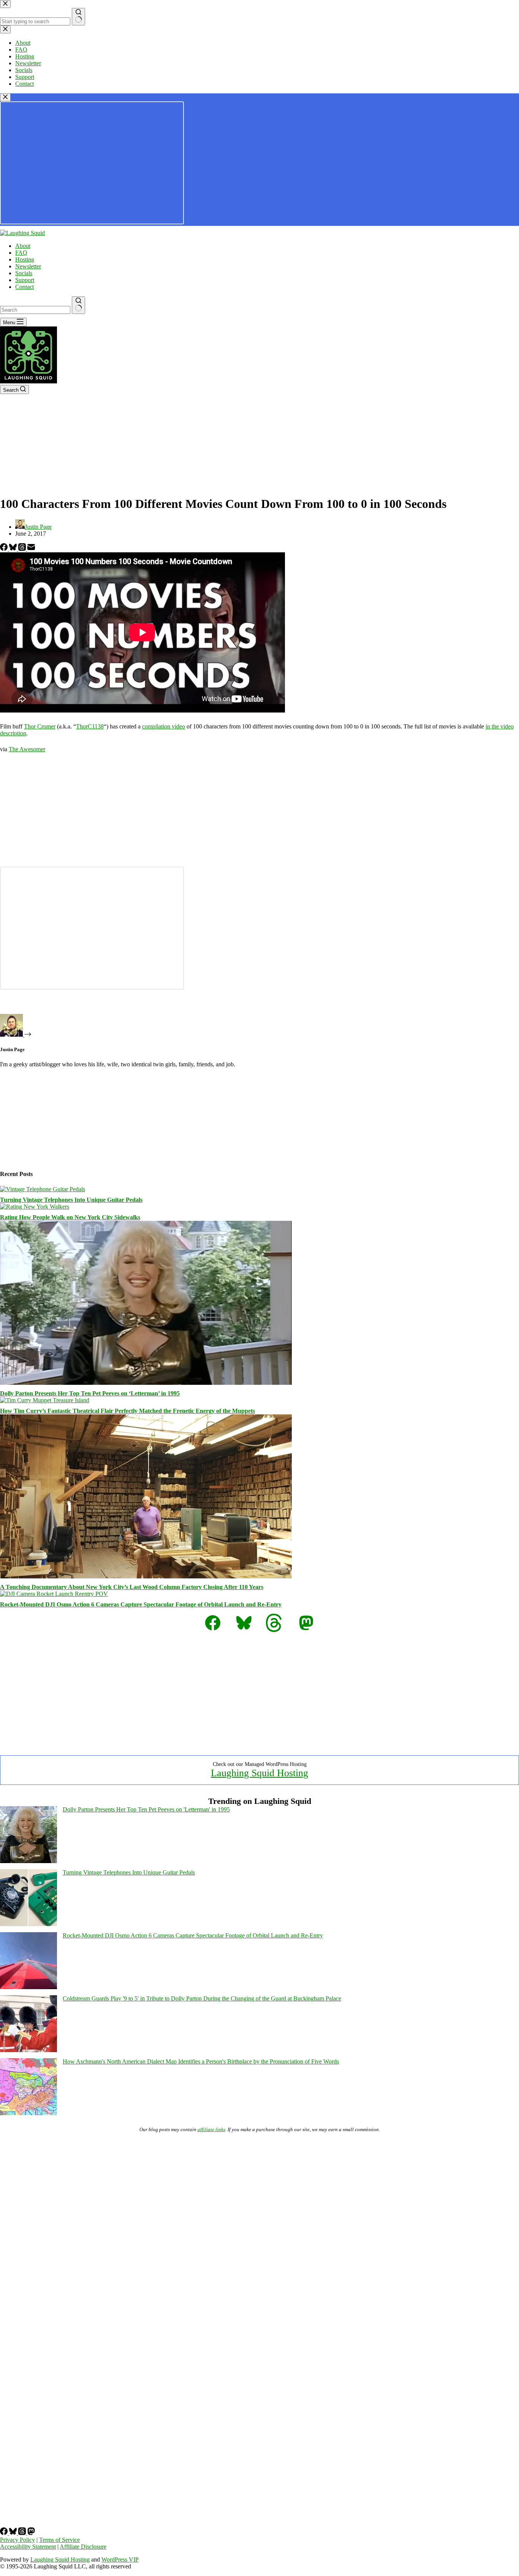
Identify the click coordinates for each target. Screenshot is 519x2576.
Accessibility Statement (28, 2547)
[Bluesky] (14, 549)
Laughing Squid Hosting (259, 1773)
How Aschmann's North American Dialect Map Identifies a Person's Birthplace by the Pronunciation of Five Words (201, 2061)
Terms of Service (59, 2540)
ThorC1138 (90, 726)
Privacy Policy (17, 2540)
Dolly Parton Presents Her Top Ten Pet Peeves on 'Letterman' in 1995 (146, 1809)
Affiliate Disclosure (83, 2547)
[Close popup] (5, 97)
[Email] (31, 549)
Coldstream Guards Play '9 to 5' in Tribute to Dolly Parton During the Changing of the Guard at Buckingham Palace (202, 1998)
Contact (25, 287)
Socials (24, 273)
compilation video (164, 726)
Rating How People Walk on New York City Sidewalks (70, 1217)
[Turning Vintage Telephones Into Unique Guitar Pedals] (43, 1189)
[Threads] (23, 549)
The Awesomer (27, 749)
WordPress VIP (120, 2559)
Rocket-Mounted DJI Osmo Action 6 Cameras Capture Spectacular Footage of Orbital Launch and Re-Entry (141, 1604)
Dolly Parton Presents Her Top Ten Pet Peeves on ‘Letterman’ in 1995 (90, 1393)
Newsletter (28, 266)
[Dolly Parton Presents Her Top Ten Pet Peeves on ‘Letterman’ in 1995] (146, 1383)
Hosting (25, 259)
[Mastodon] (31, 2533)
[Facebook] (5, 549)
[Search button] (78, 305)
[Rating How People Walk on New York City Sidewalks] (35, 1207)
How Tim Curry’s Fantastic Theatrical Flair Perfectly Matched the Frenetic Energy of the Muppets (127, 1411)
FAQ (21, 253)
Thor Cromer (40, 726)
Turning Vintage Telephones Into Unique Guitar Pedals (71, 1200)
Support (25, 280)
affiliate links (211, 2129)
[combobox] (35, 310)
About (23, 246)
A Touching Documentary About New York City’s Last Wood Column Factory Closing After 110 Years (132, 1587)
